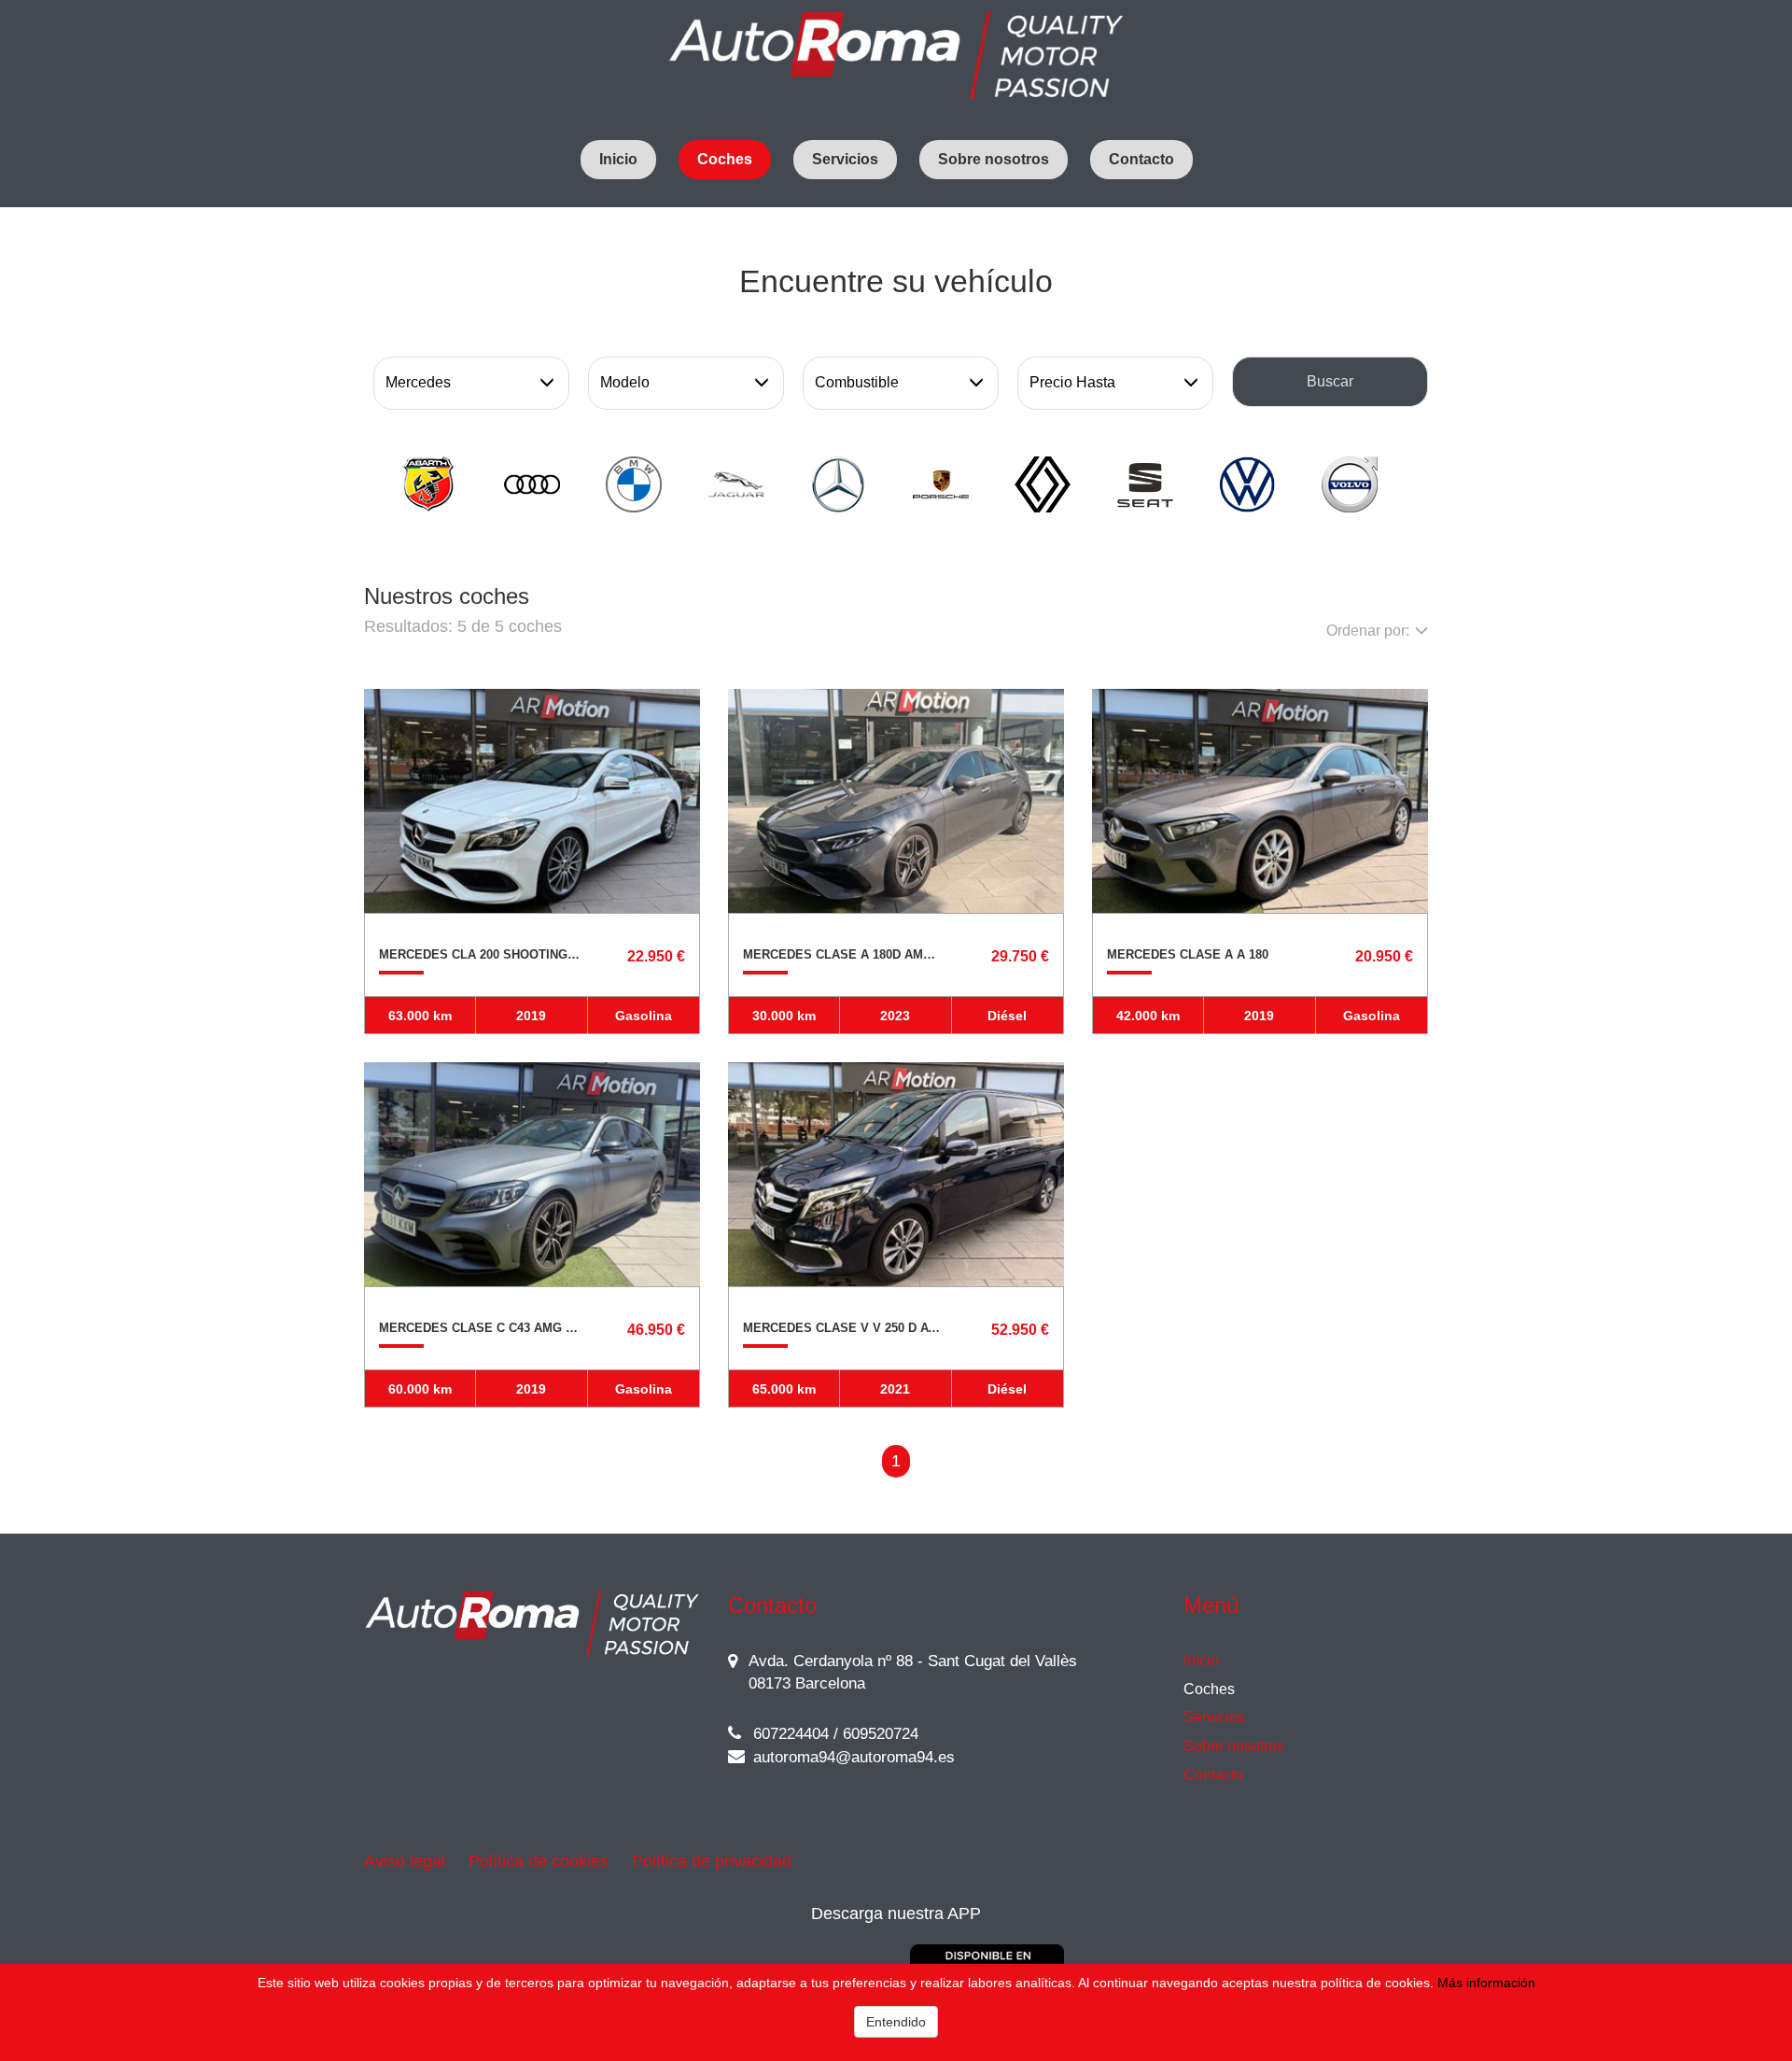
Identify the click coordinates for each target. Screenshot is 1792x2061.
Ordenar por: (1368, 631)
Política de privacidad (712, 1861)
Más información (1486, 1983)
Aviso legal (405, 1861)
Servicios (845, 159)
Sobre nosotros (994, 159)
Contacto (1141, 159)
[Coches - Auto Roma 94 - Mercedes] (896, 56)
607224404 (789, 1734)
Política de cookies (539, 1861)
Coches (725, 159)
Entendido (896, 2022)
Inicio (618, 159)
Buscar (1330, 381)
